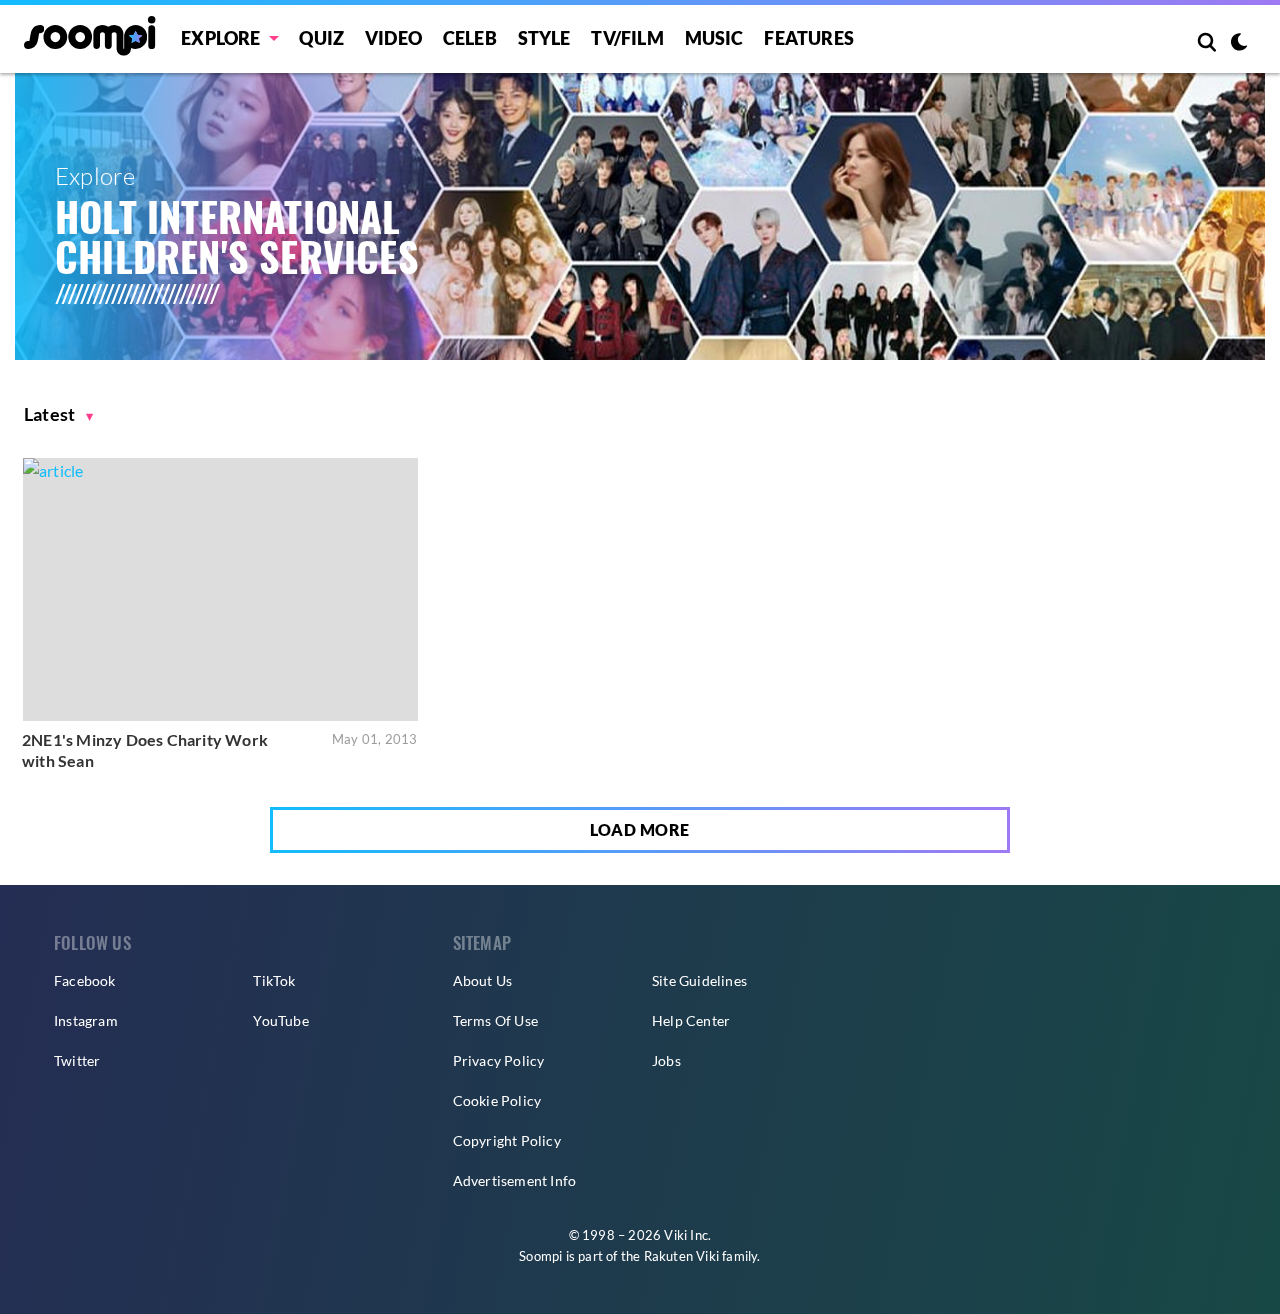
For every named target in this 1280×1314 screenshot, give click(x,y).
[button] (59, 414)
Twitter (77, 1060)
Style (544, 38)
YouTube (280, 1020)
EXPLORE (220, 38)
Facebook (85, 980)
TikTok (274, 980)
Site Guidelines (699, 980)
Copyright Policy (507, 1140)
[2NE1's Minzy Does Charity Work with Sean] (220, 589)
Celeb (470, 38)
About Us (483, 980)
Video (393, 38)
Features (809, 38)
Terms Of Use (495, 1020)
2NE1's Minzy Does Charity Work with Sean (145, 750)
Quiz (321, 38)
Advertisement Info (515, 1180)
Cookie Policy (497, 1100)
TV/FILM (627, 38)
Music (714, 38)
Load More (640, 829)
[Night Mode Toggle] (1239, 44)
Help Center (691, 1020)
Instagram (86, 1020)
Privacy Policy (499, 1060)
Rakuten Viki (681, 1256)
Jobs (666, 1060)
